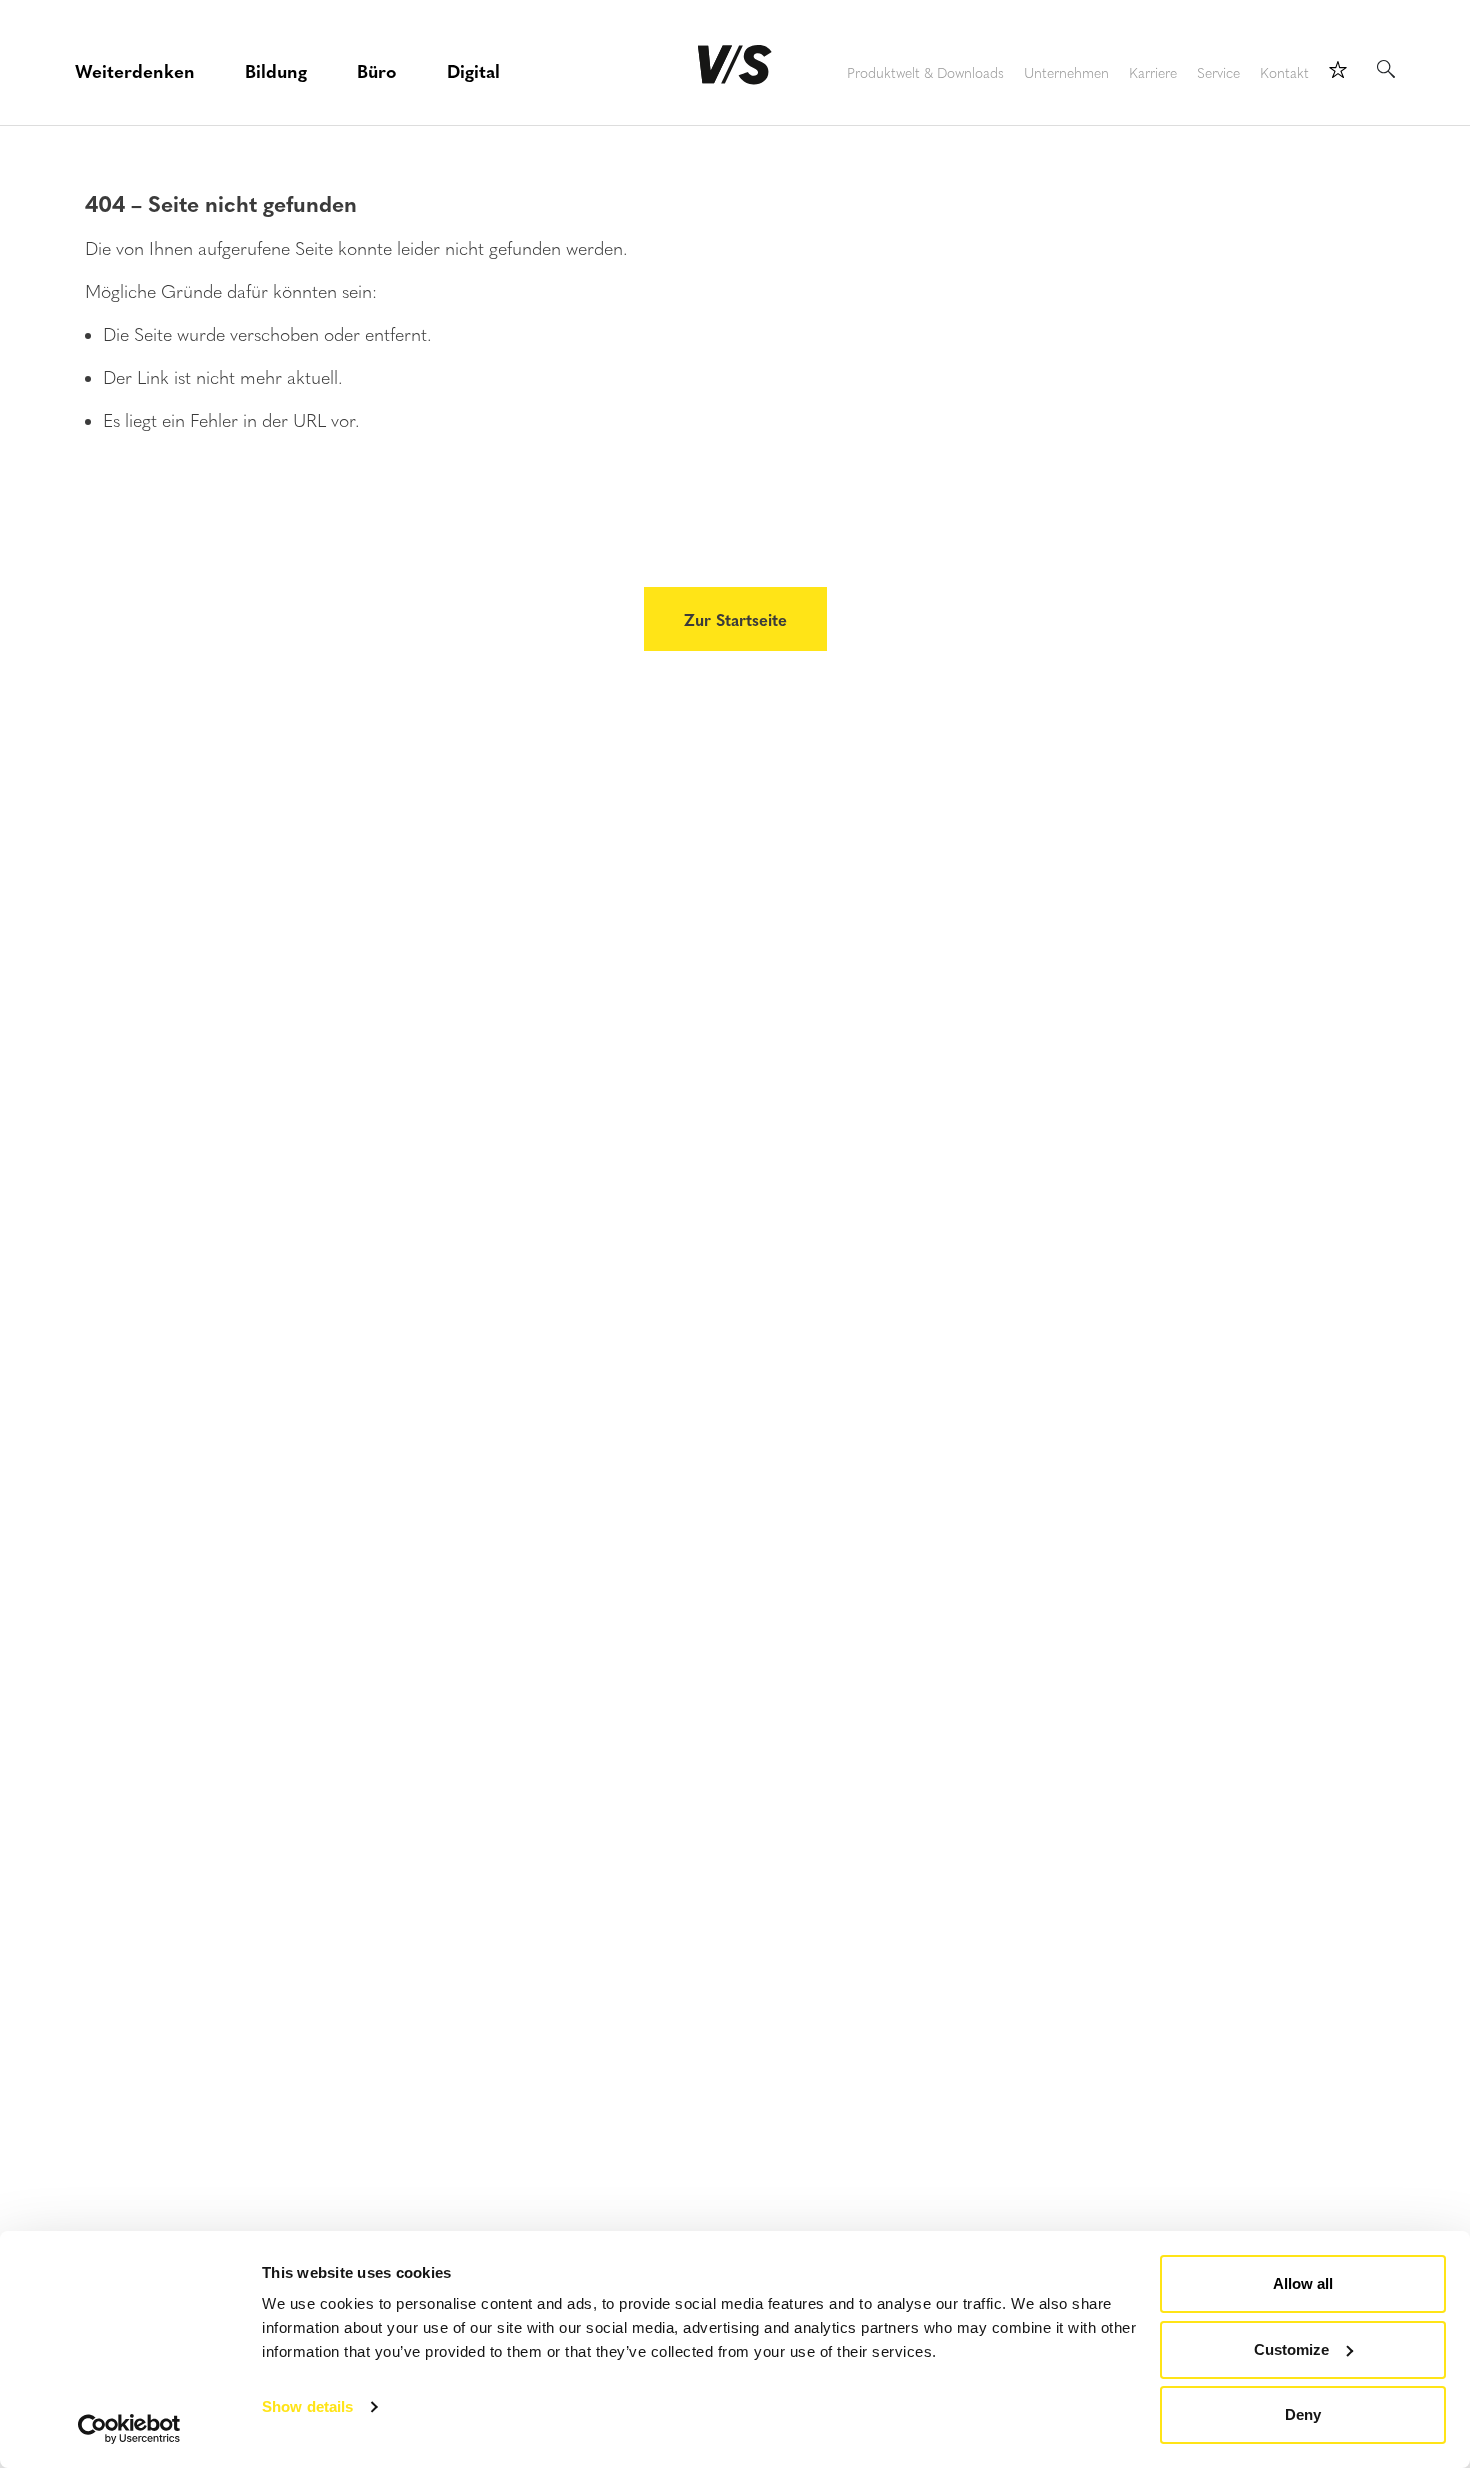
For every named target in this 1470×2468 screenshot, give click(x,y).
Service (1218, 73)
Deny (1303, 2414)
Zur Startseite (735, 619)
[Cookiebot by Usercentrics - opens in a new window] (129, 2429)
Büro (377, 70)
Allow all (1303, 2283)
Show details (307, 2406)
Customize (1291, 2349)
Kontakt (1284, 73)
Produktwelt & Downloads (925, 73)
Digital (473, 70)
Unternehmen (1066, 73)
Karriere (1153, 73)
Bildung (276, 70)
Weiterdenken (135, 70)
